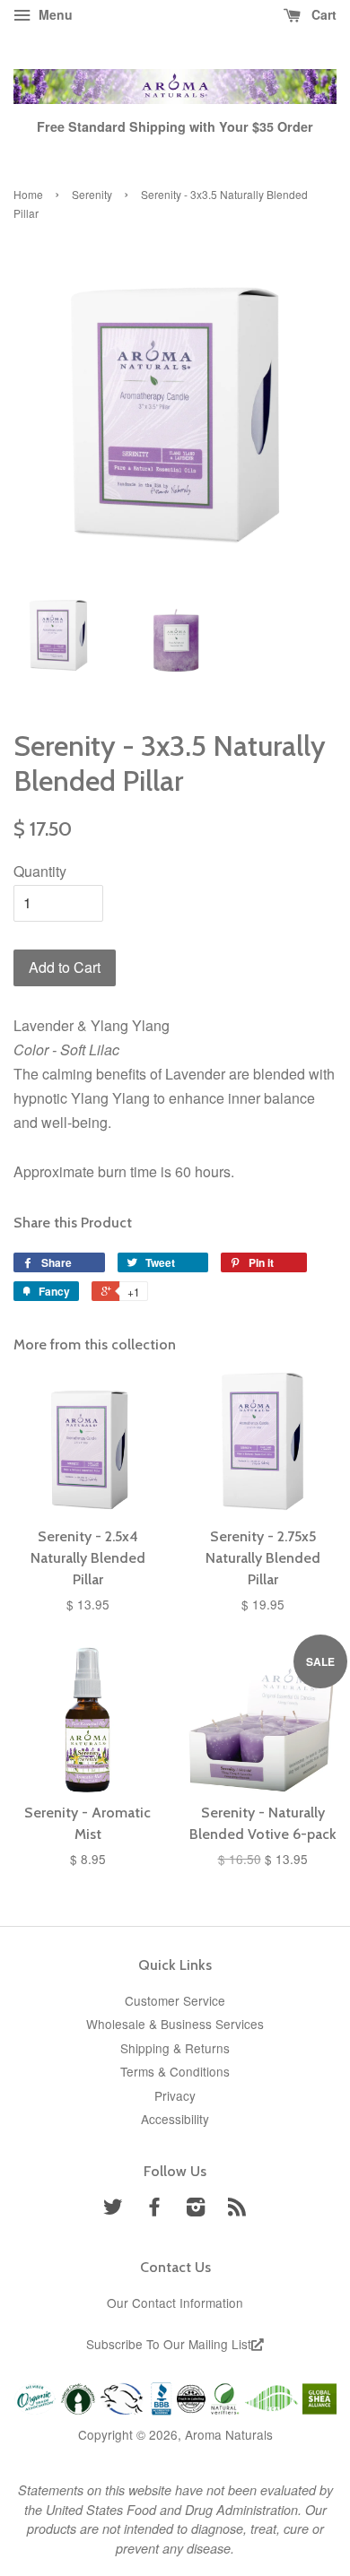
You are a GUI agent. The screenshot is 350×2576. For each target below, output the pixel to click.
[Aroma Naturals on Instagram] (196, 2209)
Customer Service (175, 2000)
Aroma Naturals (229, 2434)
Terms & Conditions (175, 2071)
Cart (322, 14)
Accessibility (175, 2119)
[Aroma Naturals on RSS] (237, 2209)
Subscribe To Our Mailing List (169, 2344)
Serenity (92, 194)
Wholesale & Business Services (175, 2024)
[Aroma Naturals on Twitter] (113, 2209)
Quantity (40, 871)
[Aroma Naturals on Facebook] (154, 2209)
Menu (54, 14)
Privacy (175, 2095)
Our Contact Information (175, 2303)
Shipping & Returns (175, 2048)
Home (28, 194)
